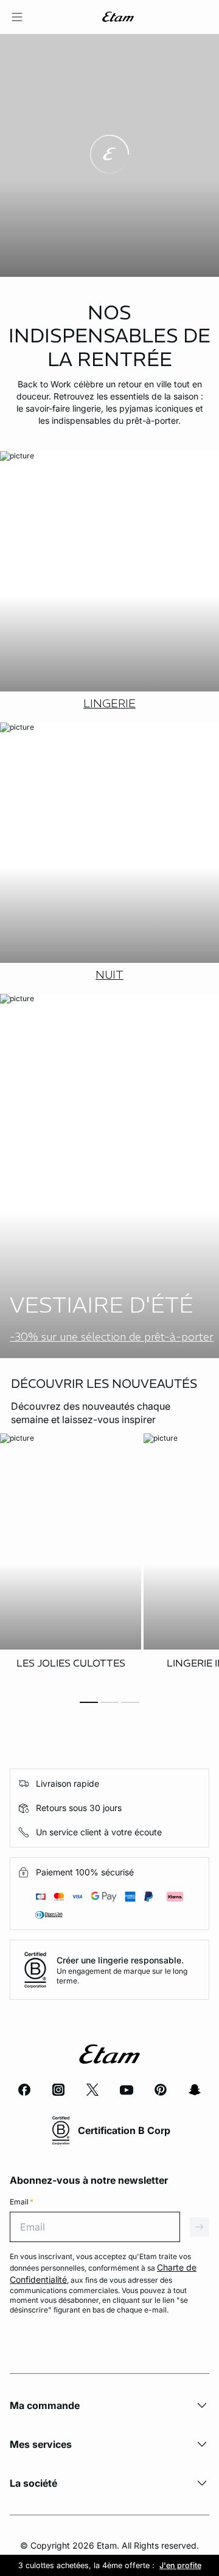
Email (22, 2202)
